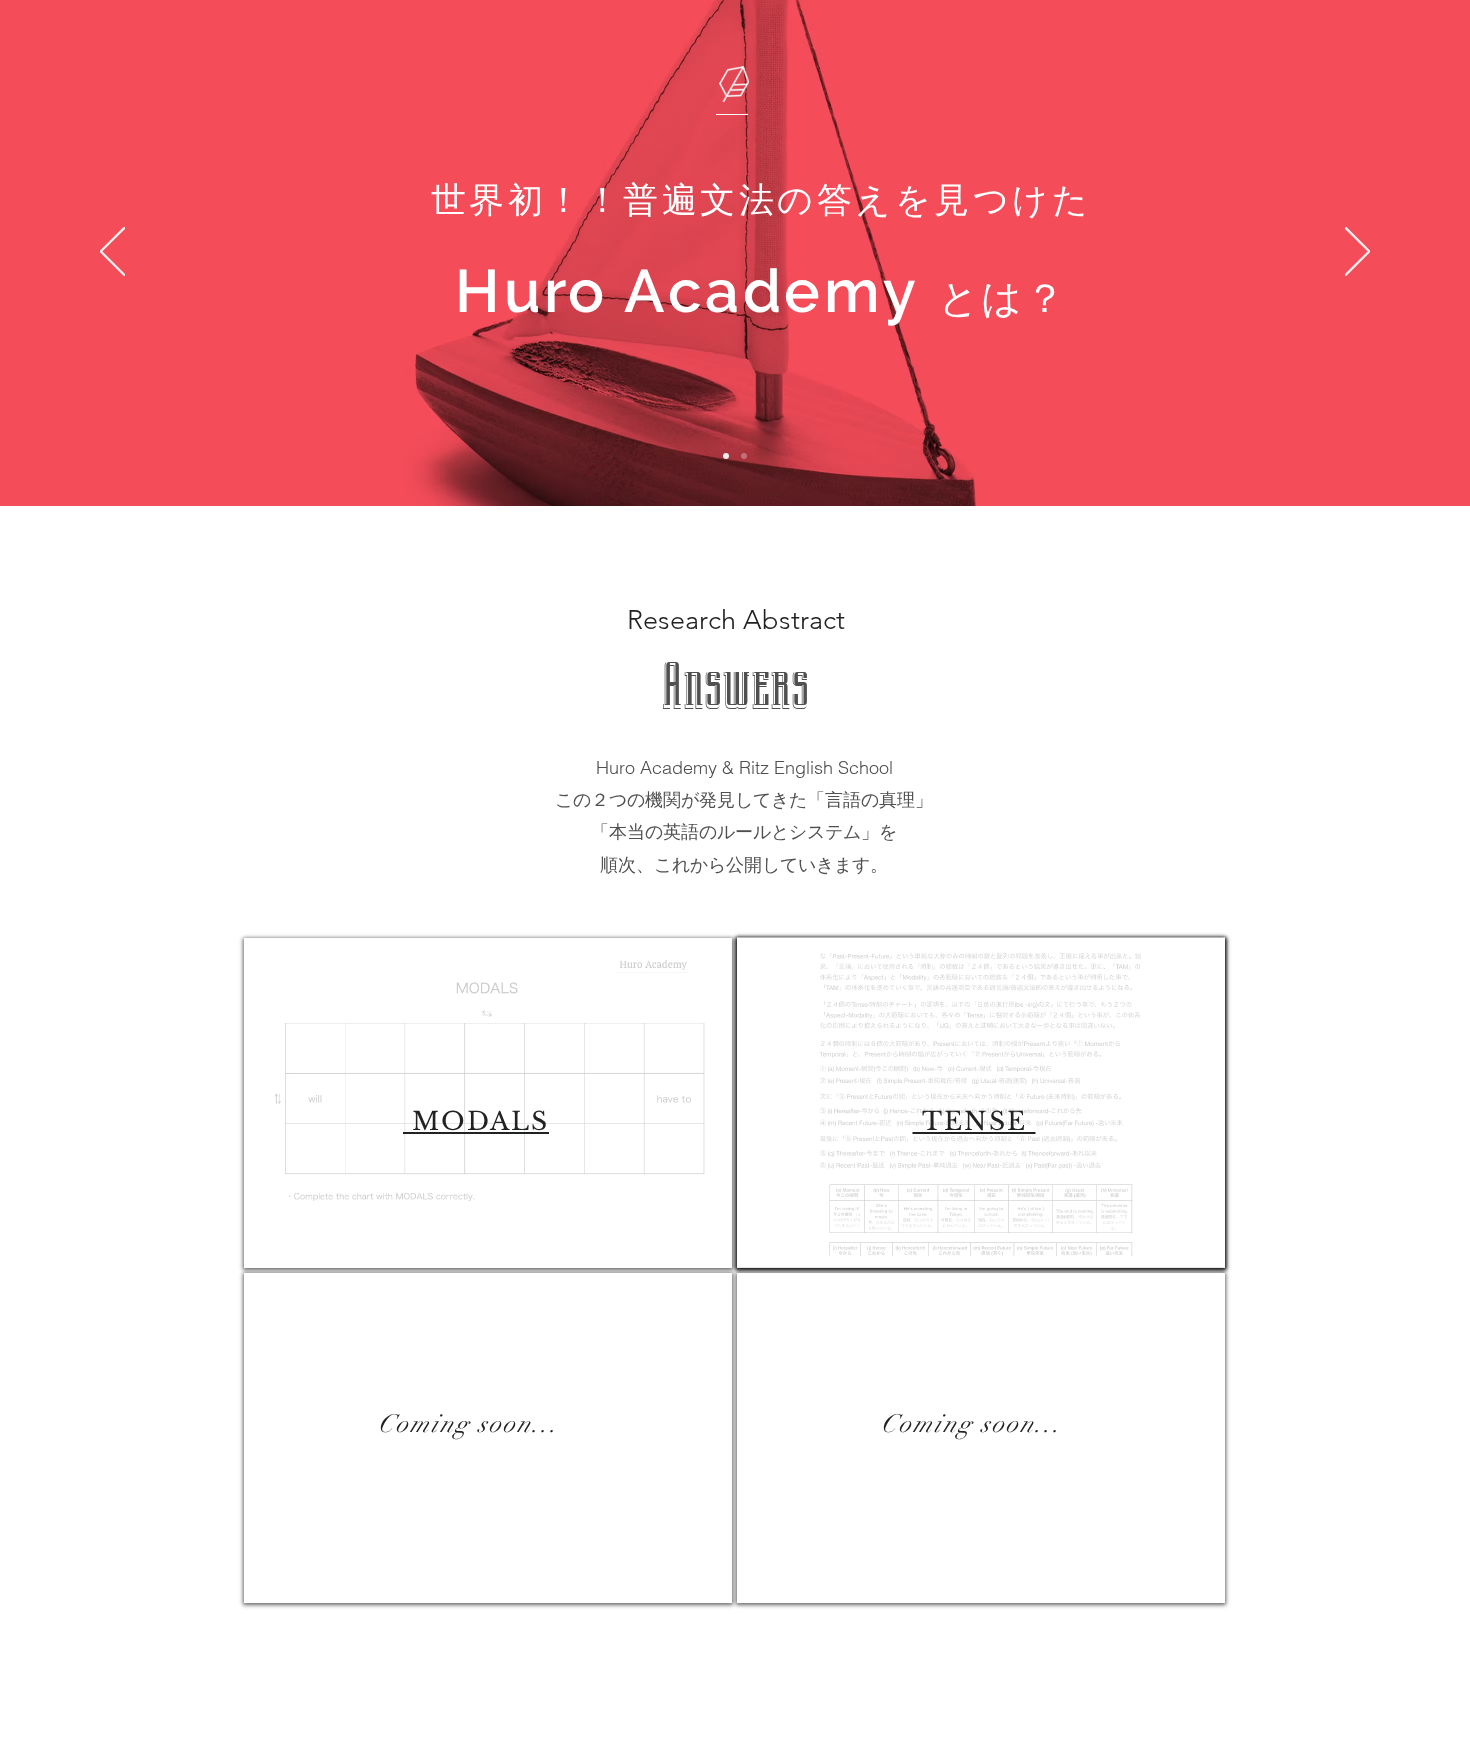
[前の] (112, 253)
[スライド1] (726, 456)
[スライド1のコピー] (744, 456)
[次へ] (1357, 253)
